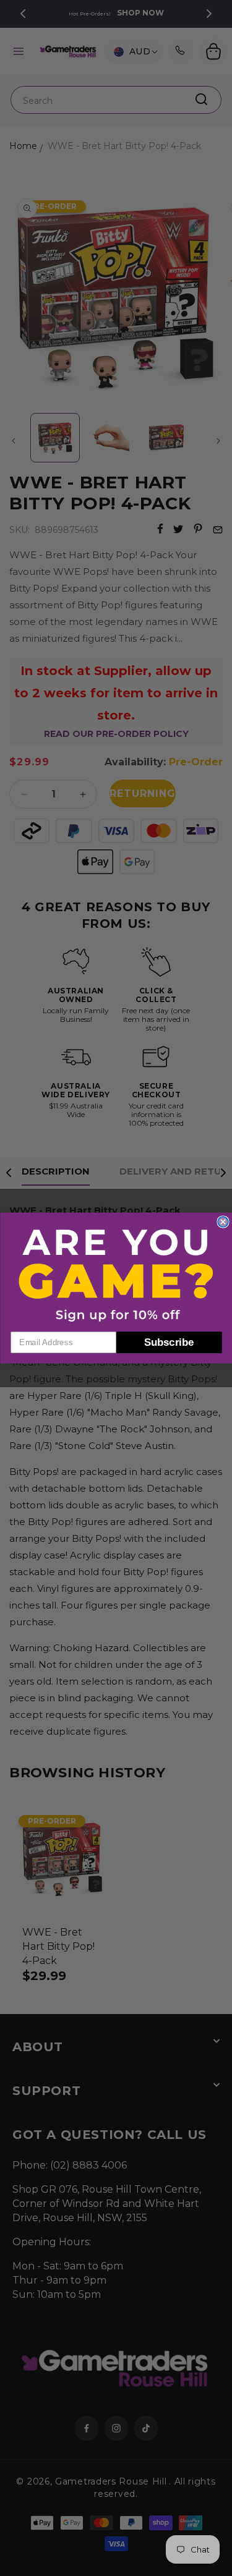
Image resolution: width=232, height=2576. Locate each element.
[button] (116, 1275)
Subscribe (169, 1342)
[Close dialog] (223, 1222)
